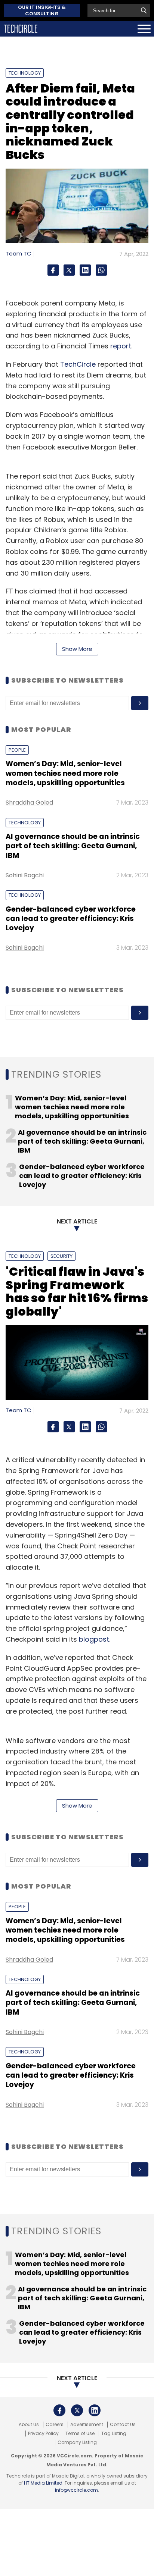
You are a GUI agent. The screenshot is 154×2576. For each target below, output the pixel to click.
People (17, 750)
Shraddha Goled (29, 803)
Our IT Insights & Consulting (42, 10)
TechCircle (78, 364)
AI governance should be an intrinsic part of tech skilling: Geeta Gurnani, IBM (73, 846)
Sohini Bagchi (25, 875)
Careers (55, 2425)
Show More (77, 649)
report (121, 346)
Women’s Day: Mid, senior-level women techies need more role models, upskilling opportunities (65, 773)
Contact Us (123, 2425)
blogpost (94, 1639)
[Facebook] (53, 270)
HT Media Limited (43, 2483)
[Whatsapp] (101, 270)
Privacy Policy (43, 2434)
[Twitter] (69, 270)
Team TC (19, 253)
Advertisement (87, 2425)
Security (61, 1256)
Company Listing (77, 2442)
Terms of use (80, 2434)
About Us (29, 2425)
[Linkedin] (85, 270)
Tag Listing (114, 2434)
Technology (25, 73)
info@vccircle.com (76, 2490)
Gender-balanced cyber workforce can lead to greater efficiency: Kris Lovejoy (71, 919)
